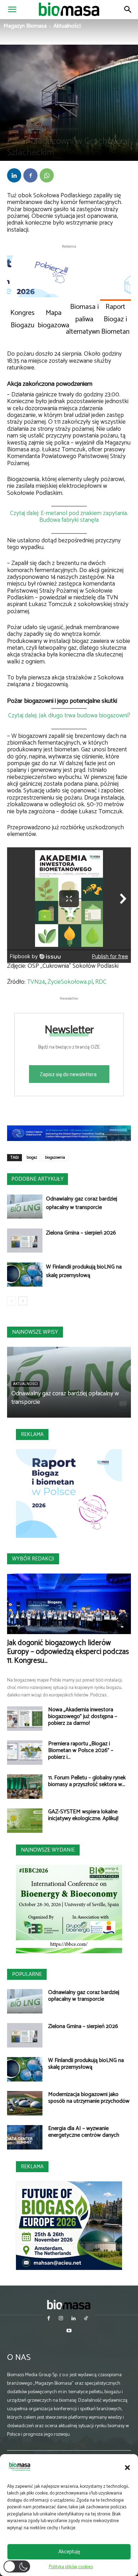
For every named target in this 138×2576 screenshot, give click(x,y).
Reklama (32, 1434)
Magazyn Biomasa (25, 26)
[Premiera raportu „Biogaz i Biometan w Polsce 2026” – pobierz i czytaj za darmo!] (25, 1753)
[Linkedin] (14, 175)
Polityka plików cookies (71, 2567)
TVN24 (36, 982)
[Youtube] (69, 2331)
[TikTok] (86, 2319)
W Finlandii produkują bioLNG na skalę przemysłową (84, 1271)
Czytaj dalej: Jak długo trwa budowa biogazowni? (69, 716)
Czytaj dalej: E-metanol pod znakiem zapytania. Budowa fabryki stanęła (69, 517)
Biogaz (37, 129)
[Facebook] (30, 175)
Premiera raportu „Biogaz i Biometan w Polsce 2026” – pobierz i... (81, 1750)
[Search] (128, 10)
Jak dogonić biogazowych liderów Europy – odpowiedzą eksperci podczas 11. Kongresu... (68, 1652)
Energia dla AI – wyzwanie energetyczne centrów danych (84, 2132)
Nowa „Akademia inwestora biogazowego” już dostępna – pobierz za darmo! (83, 1716)
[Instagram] (61, 2319)
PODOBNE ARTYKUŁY (38, 1179)
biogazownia (55, 1158)
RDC (101, 982)
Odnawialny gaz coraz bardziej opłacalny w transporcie (82, 1203)
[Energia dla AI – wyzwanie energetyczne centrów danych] (25, 2137)
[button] (127, 2468)
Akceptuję (69, 2552)
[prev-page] (11, 1301)
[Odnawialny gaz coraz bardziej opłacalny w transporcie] (25, 1207)
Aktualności (67, 26)
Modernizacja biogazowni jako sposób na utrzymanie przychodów (89, 2098)
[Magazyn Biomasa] (69, 2304)
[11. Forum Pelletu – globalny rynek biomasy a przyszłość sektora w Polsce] (25, 1787)
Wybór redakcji (33, 1559)
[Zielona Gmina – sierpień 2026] (25, 1241)
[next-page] (23, 1301)
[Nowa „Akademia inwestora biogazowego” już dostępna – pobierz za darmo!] (25, 1719)
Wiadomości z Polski (62, 129)
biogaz (32, 1158)
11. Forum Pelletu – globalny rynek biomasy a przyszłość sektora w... (87, 1781)
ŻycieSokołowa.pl (70, 982)
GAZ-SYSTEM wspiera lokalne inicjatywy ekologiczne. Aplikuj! (83, 1815)
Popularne (27, 1974)
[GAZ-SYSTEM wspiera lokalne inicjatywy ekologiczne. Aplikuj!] (25, 1821)
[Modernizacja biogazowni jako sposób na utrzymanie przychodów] (25, 2103)
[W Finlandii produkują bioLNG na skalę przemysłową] (25, 1275)
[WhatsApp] (47, 175)
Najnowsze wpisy (35, 1332)
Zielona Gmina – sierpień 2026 (81, 1233)
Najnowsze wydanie (48, 1850)
